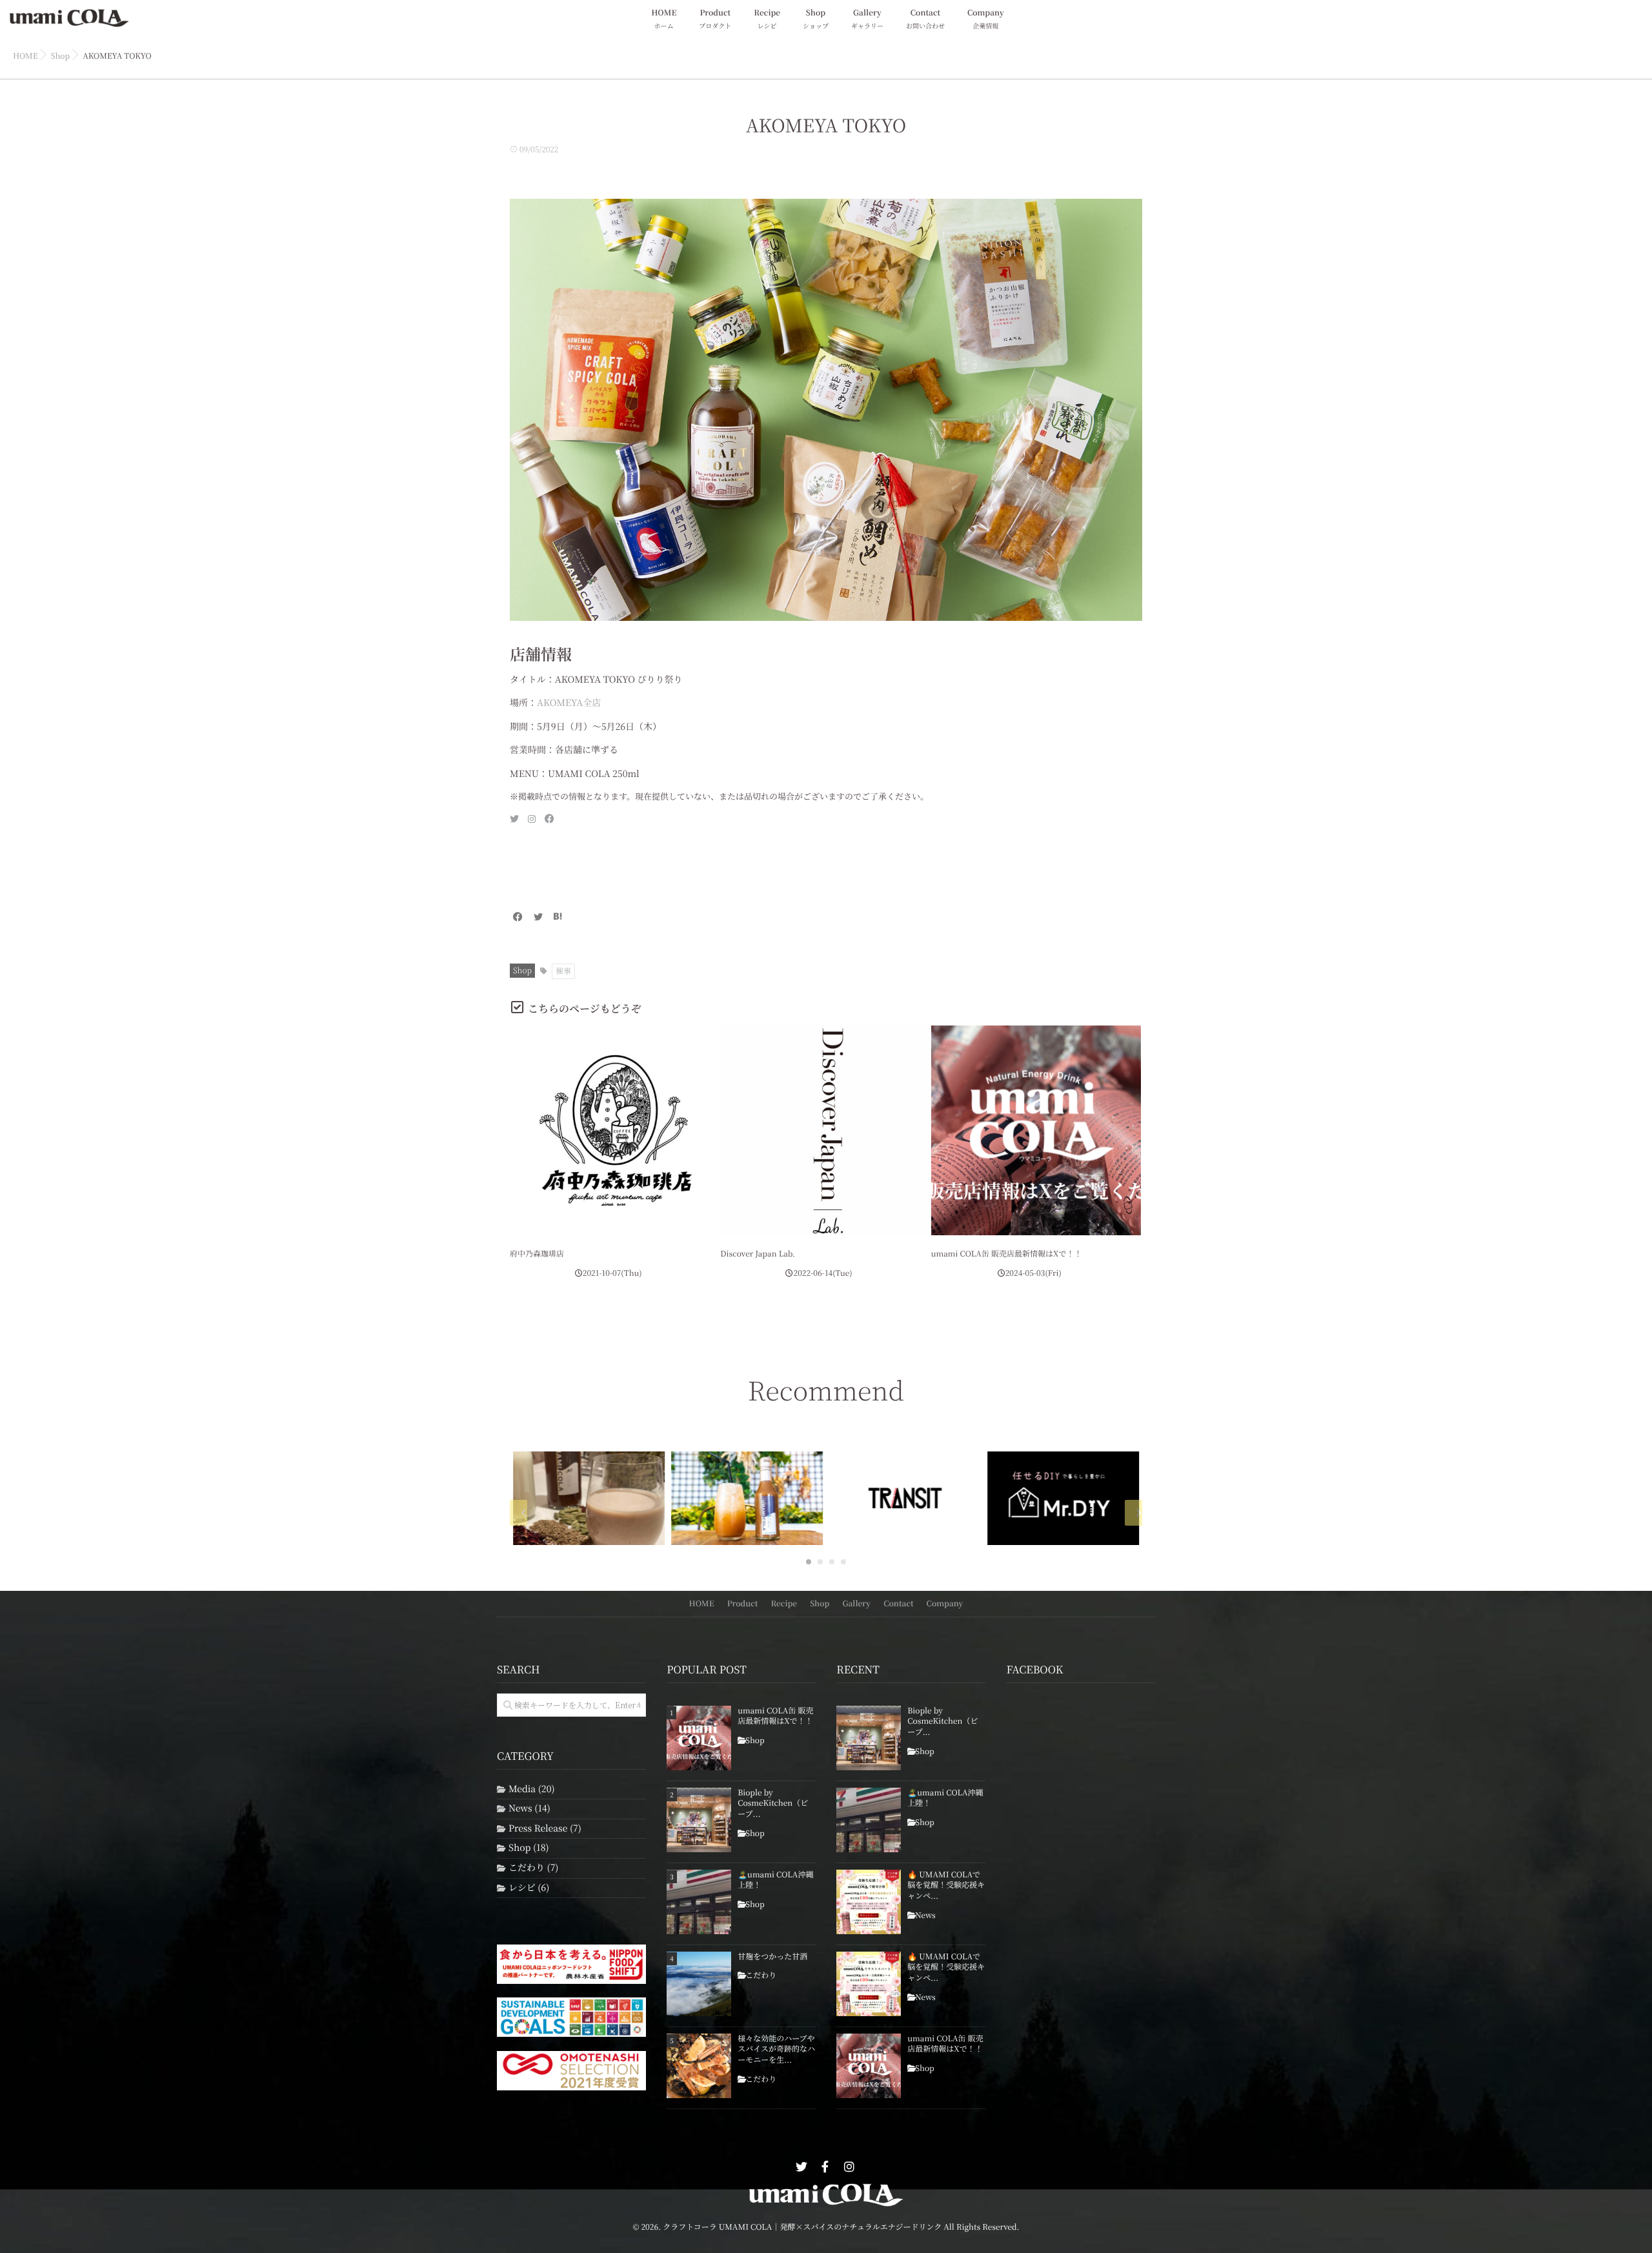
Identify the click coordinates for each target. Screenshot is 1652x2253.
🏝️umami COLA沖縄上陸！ (775, 1880)
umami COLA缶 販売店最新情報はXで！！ (1007, 1254)
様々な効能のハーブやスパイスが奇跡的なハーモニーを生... (776, 2050)
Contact (925, 19)
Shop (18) (529, 1848)
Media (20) (532, 1789)
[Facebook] (518, 917)
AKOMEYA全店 (569, 703)
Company (986, 19)
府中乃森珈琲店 (537, 1254)
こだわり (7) (533, 1868)
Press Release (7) (545, 1829)
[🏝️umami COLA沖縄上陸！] (699, 1902)
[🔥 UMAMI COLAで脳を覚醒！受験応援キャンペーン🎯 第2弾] (869, 1902)
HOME (664, 19)
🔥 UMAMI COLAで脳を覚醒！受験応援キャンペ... (946, 1886)
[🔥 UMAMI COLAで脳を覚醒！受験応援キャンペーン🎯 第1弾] (869, 1984)
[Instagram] (849, 2167)
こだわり (761, 1975)
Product (715, 19)
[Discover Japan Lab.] (825, 1130)
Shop (816, 19)
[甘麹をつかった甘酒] (699, 1984)
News (925, 1915)
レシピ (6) (529, 1888)
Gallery (867, 19)
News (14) (529, 1809)
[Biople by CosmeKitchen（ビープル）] (699, 1820)
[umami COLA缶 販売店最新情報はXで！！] (1036, 1130)
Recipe (767, 19)
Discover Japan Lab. (758, 1254)
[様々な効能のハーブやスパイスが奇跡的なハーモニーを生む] (699, 2066)
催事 (563, 971)
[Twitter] (538, 917)
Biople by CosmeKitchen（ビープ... (773, 1804)
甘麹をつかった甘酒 (772, 1957)
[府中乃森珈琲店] (615, 1130)
